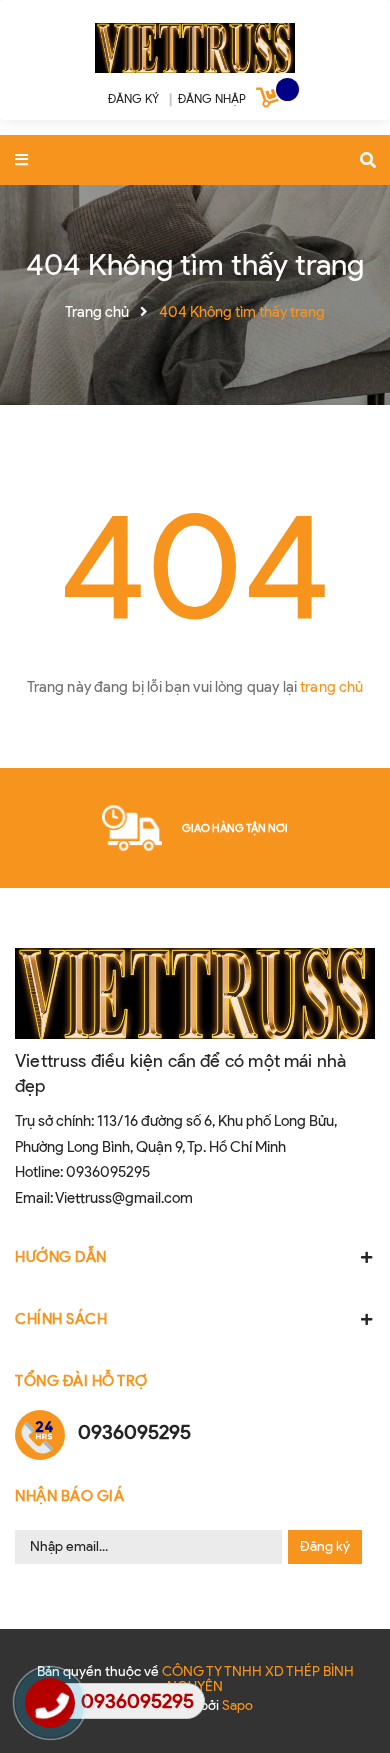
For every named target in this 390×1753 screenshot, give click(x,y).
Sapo (237, 1705)
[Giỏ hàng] (270, 101)
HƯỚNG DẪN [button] (61, 1257)
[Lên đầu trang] (342, 1684)
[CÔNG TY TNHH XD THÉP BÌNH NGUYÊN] (195, 44)
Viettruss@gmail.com (124, 1198)
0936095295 (108, 1172)
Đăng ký (325, 1546)
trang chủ (331, 687)
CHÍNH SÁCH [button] (61, 1319)
